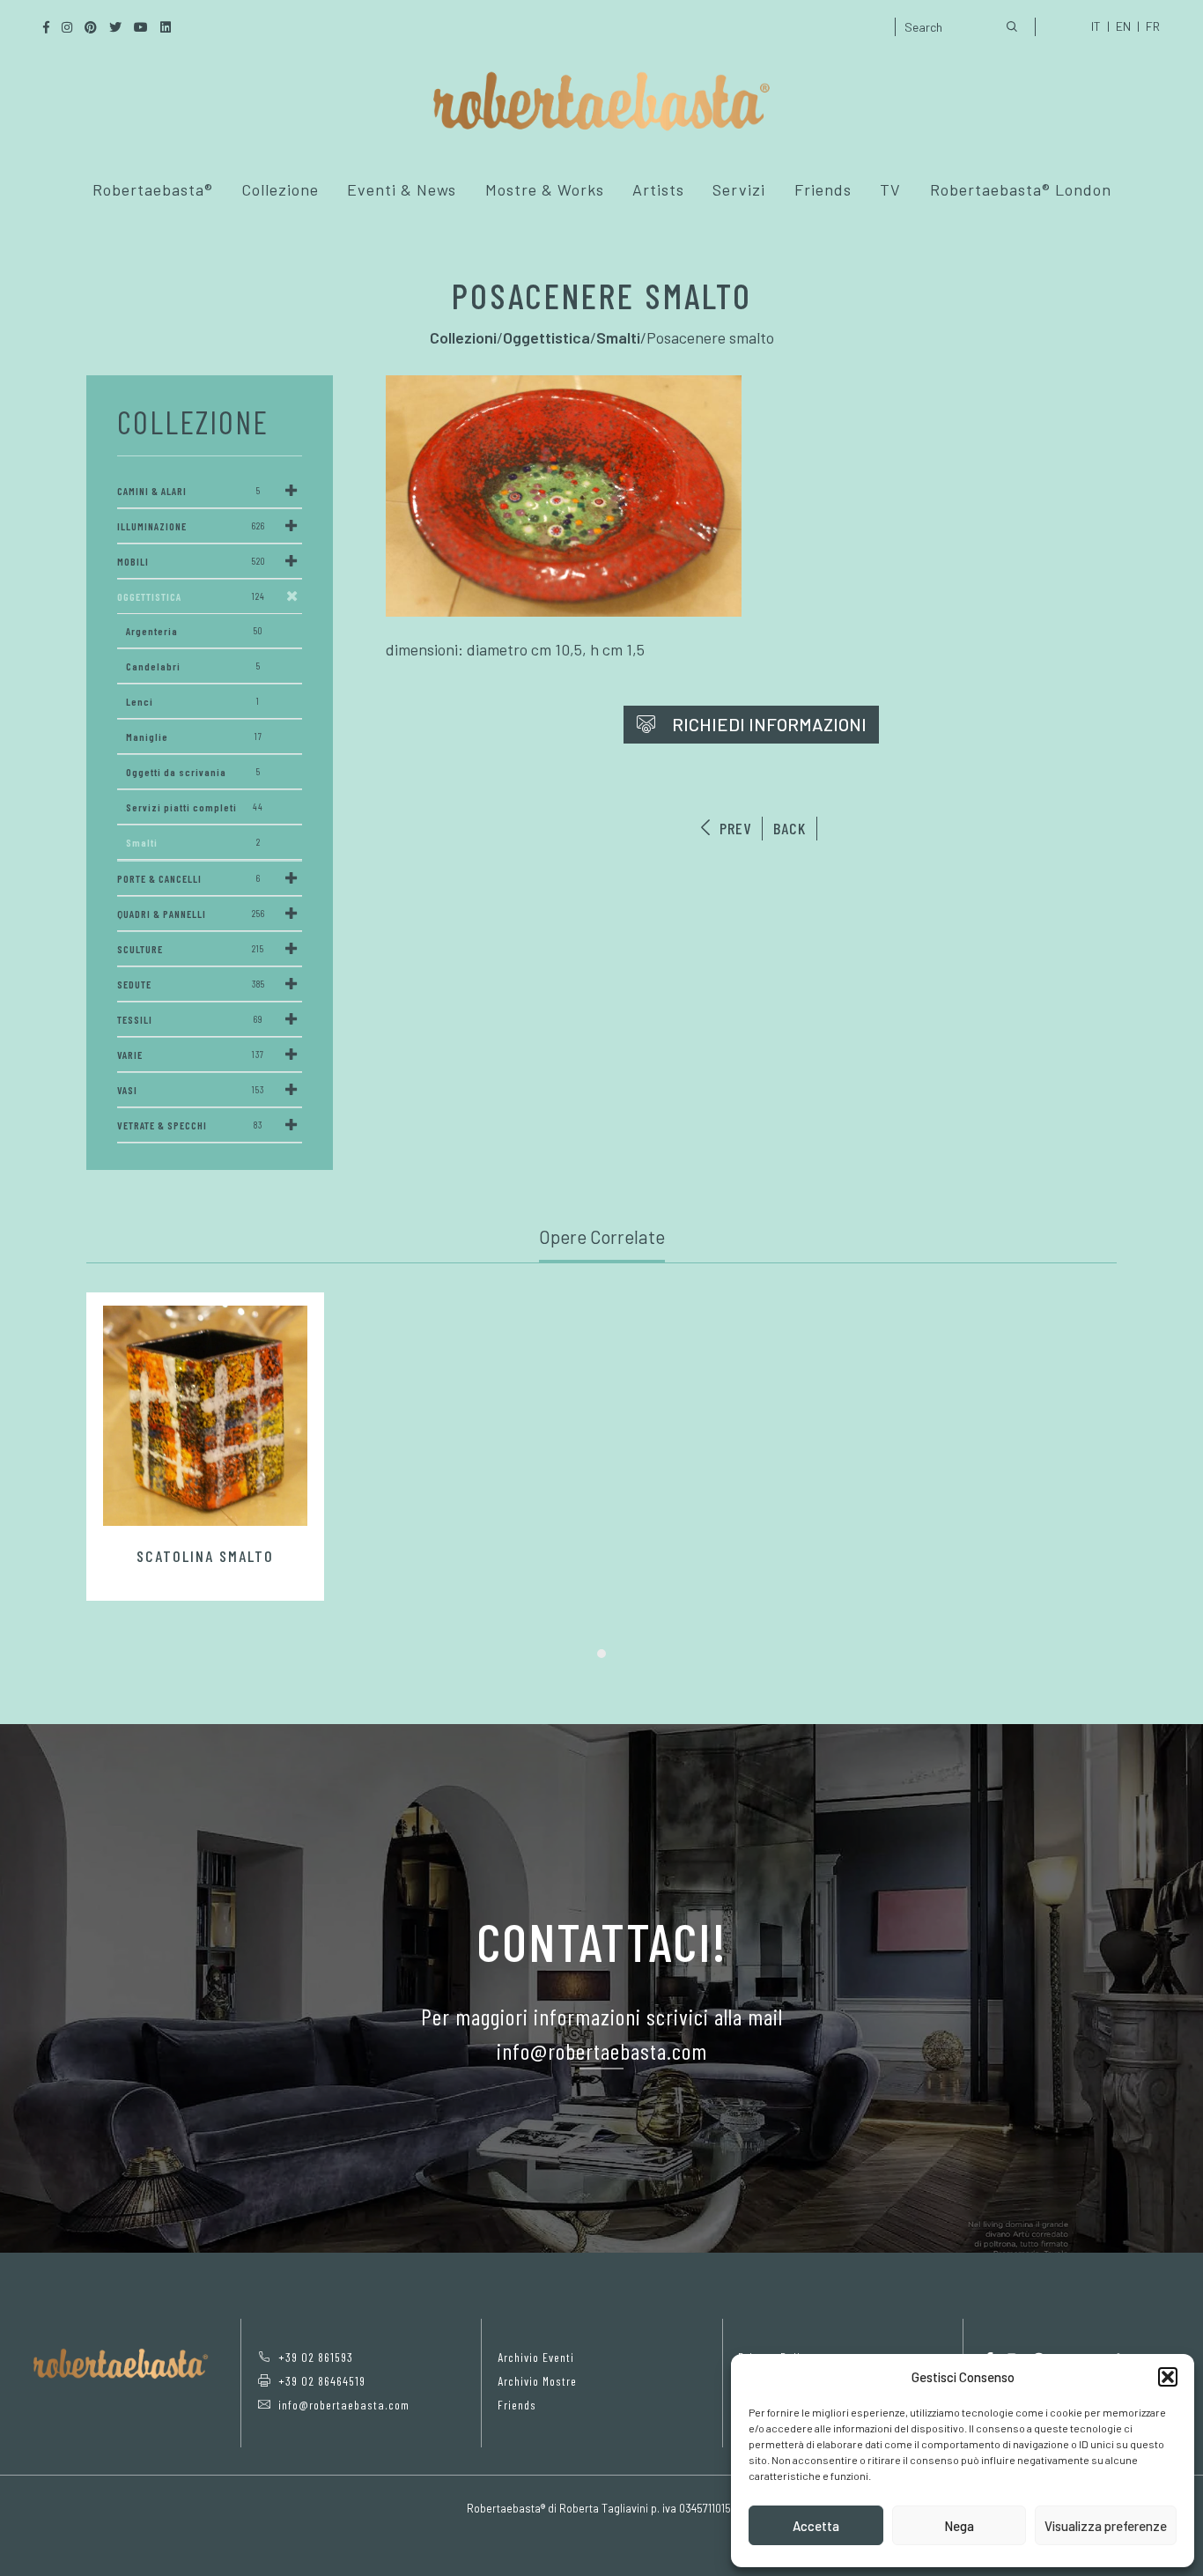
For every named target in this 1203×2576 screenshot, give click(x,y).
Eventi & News (402, 189)
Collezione (280, 189)
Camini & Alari (189, 491)
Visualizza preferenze (1106, 2526)
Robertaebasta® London (1021, 189)
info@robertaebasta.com (344, 2405)
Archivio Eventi (536, 2357)
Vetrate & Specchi (190, 1125)
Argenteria (194, 631)
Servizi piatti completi (195, 807)
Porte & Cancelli (189, 878)
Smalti (193, 842)
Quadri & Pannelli (191, 914)
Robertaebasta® (153, 189)
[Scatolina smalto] (205, 1416)
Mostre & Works (545, 189)
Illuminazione (191, 526)
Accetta (816, 2526)
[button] (1168, 2377)
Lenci (193, 701)
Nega (959, 2526)
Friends (823, 189)
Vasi (191, 1090)
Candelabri (193, 666)
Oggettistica (191, 596)
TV (890, 189)
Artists (658, 189)
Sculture (191, 949)
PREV (733, 828)
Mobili (191, 561)
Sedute (191, 984)
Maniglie (194, 737)
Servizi (739, 189)
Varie (191, 1055)
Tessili (190, 1019)
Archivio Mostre (537, 2381)
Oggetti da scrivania (193, 772)
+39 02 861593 (316, 2357)
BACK (790, 828)
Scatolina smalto (205, 1556)
